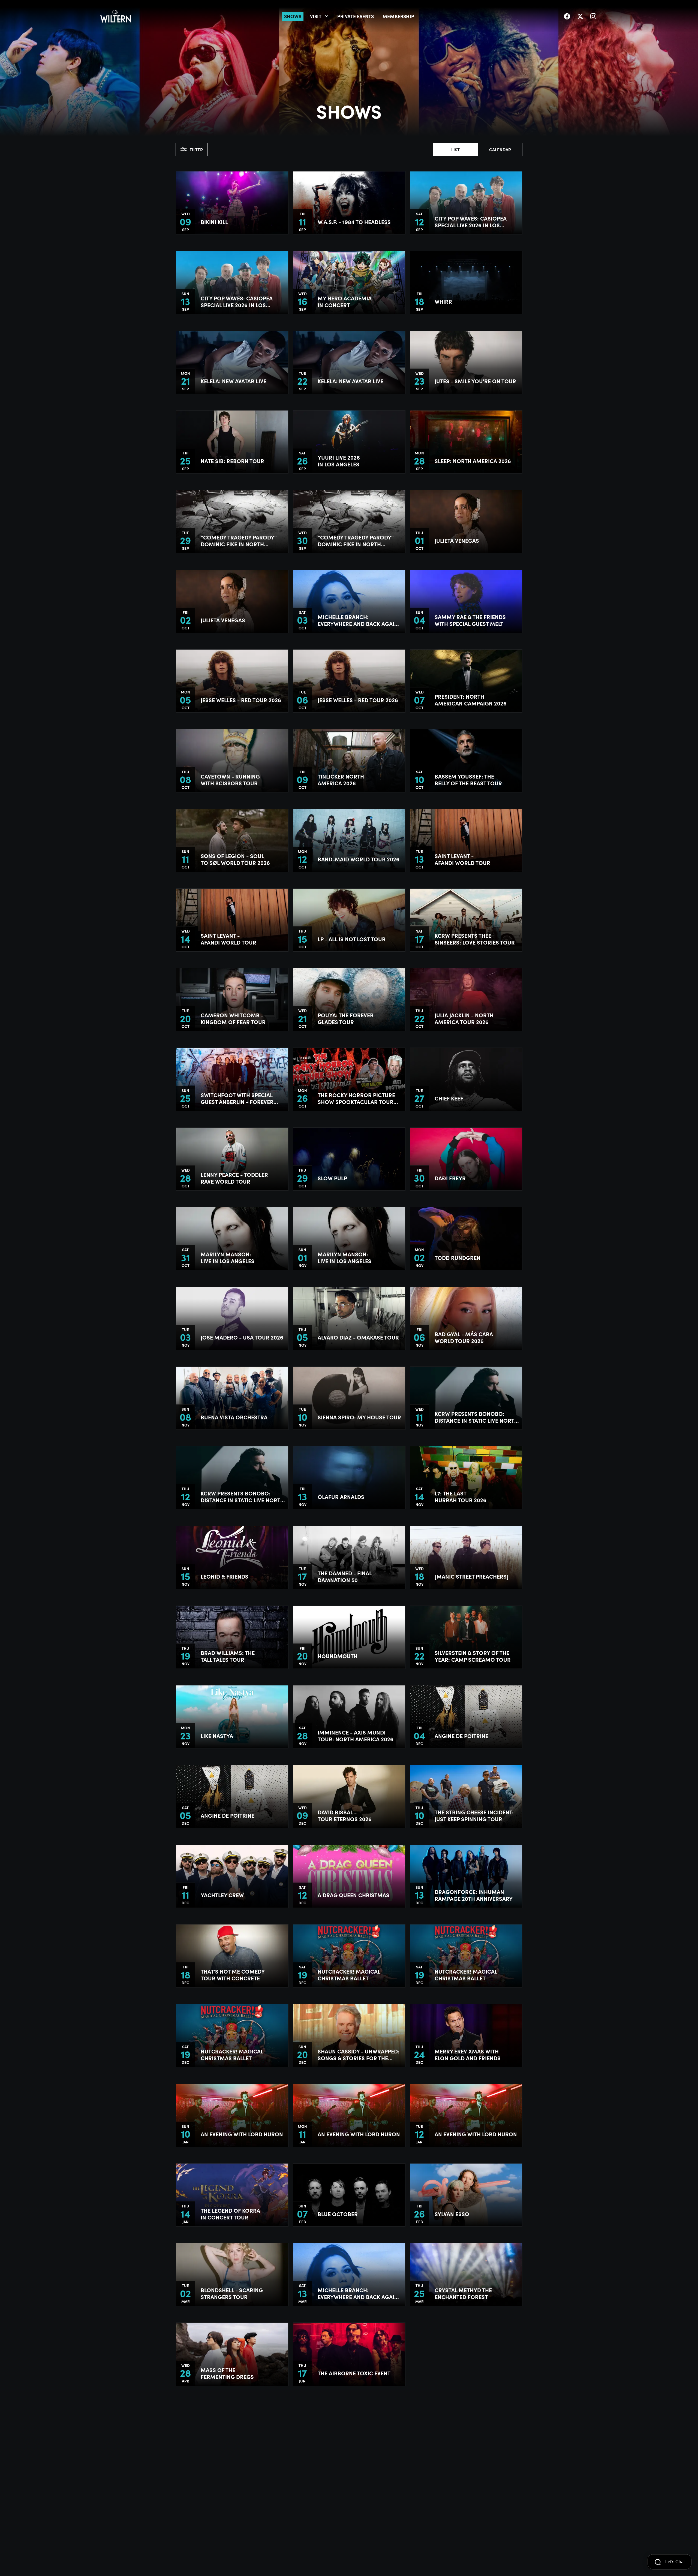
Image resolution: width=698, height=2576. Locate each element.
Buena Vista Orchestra (234, 1417)
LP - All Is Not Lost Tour (352, 939)
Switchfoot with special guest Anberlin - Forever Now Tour (237, 1098)
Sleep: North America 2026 (473, 461)
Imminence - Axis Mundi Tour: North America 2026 (356, 1736)
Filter (196, 149)
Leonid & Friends (225, 1576)
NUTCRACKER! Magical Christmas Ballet (349, 1975)
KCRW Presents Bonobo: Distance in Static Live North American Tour (476, 1417)
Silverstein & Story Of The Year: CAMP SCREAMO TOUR (473, 1656)
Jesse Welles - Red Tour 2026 (241, 700)
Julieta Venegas (457, 540)
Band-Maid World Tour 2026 (359, 859)
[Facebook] (567, 16)
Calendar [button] (500, 149)
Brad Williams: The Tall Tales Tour (228, 1656)
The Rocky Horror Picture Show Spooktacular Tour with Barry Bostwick (356, 1098)
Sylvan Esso (452, 2214)
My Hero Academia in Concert (345, 301)
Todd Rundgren (458, 1258)
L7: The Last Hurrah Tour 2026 (461, 1497)
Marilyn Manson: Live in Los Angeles (228, 1257)
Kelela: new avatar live (234, 381)
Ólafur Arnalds (341, 1497)
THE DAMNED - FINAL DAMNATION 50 (345, 1576)
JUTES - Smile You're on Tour (475, 381)
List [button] (455, 149)
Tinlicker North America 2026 (341, 780)
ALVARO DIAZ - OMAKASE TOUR (358, 1337)
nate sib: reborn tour (232, 461)
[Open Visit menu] (327, 16)
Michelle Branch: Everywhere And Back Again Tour (358, 620)
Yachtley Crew (222, 1895)
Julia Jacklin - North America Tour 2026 (464, 1018)
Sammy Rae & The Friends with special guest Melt (470, 620)
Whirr (443, 301)
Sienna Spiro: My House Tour (359, 1417)
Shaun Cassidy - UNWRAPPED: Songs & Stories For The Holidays (359, 2055)
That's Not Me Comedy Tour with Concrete (233, 1975)
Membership (398, 16)
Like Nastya (217, 1736)
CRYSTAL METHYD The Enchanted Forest (463, 2293)
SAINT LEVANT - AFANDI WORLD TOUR (462, 859)
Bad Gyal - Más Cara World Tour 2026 (464, 1337)
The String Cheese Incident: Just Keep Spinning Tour (474, 1815)
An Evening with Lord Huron (242, 2134)
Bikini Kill (214, 222)
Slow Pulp (332, 1178)
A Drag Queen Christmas (353, 1895)
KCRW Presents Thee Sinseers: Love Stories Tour (475, 939)
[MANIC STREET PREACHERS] (472, 1576)
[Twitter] (580, 16)
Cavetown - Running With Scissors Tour (230, 780)
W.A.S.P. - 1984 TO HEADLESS (354, 222)
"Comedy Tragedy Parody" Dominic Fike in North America (239, 541)
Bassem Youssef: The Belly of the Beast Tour (468, 780)
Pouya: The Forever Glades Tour (346, 1018)
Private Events (356, 16)
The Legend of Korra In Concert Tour (230, 2214)
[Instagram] (593, 16)
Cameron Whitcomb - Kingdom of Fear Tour (233, 1018)
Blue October (338, 2214)
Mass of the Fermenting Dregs (227, 2373)
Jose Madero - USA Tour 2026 (242, 1337)
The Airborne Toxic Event (354, 2373)
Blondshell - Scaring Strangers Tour (232, 2293)
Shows (293, 16)
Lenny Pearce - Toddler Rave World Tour (234, 1178)
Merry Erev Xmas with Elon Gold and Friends (468, 2055)
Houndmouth (338, 1656)
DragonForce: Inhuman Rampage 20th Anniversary (474, 1895)
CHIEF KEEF (449, 1098)
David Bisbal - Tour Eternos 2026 (345, 1815)
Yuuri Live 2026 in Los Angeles (339, 461)
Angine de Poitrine (461, 1736)
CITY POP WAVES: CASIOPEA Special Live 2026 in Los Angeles (471, 222)
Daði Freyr (450, 1178)
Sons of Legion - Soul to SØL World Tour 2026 (235, 859)
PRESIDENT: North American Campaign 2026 (471, 700)
